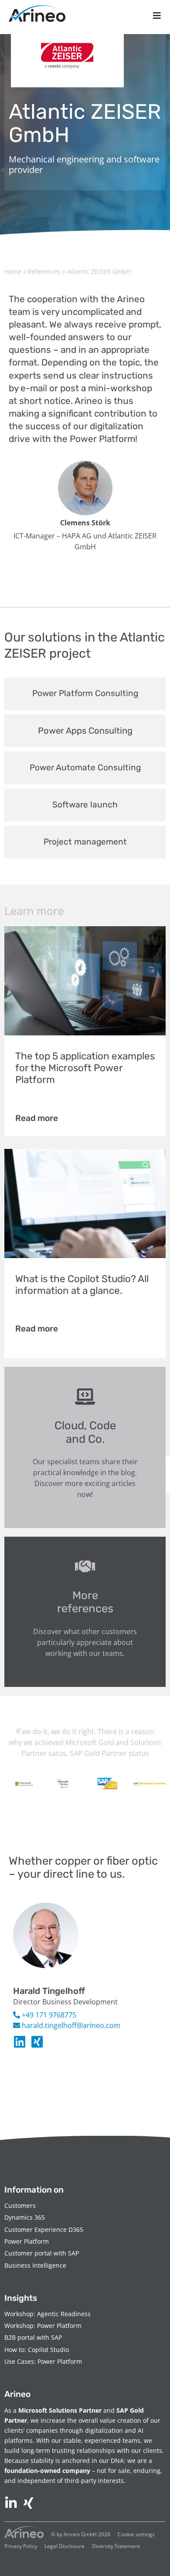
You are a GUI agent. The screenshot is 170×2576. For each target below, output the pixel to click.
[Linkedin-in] (20, 2042)
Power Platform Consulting (85, 693)
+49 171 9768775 (48, 2015)
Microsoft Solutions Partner (60, 2410)
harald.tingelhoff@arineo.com (70, 2025)
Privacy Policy (21, 2546)
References (44, 271)
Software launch (85, 805)
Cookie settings (136, 2534)
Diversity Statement (116, 2546)
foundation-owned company (47, 2471)
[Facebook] (37, 2042)
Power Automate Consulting (85, 767)
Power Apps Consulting (85, 731)
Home (13, 271)
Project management (85, 842)
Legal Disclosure (65, 2546)
